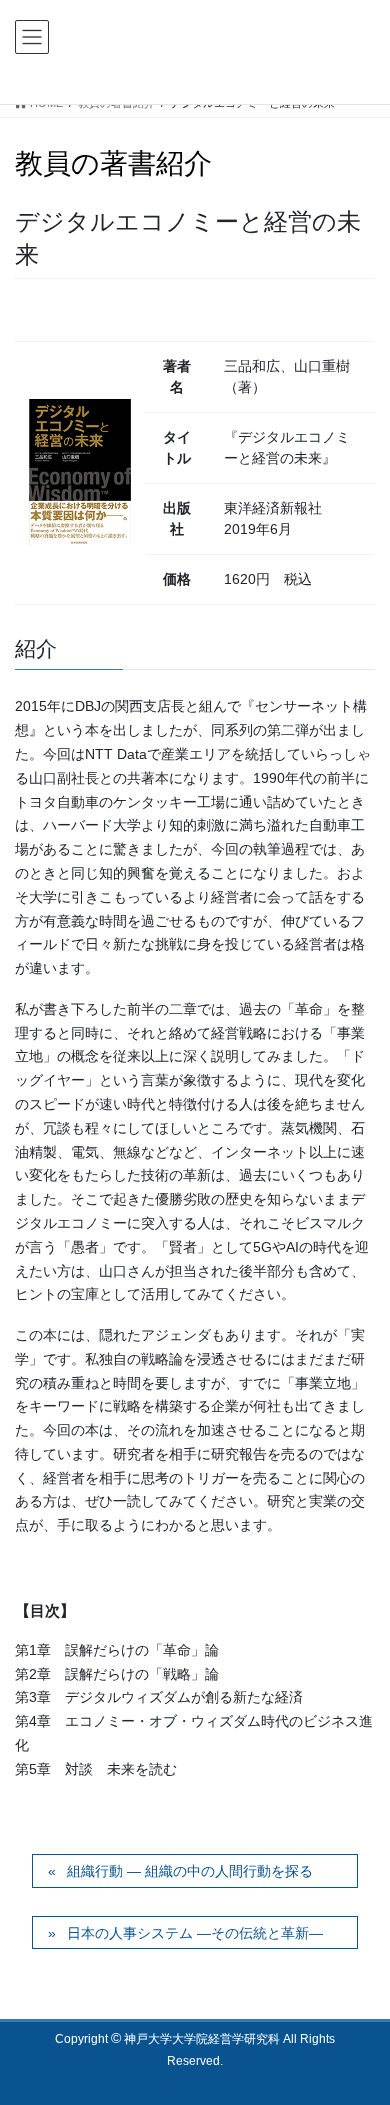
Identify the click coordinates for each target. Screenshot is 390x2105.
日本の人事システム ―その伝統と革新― (195, 1933)
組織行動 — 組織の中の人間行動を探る (190, 1871)
